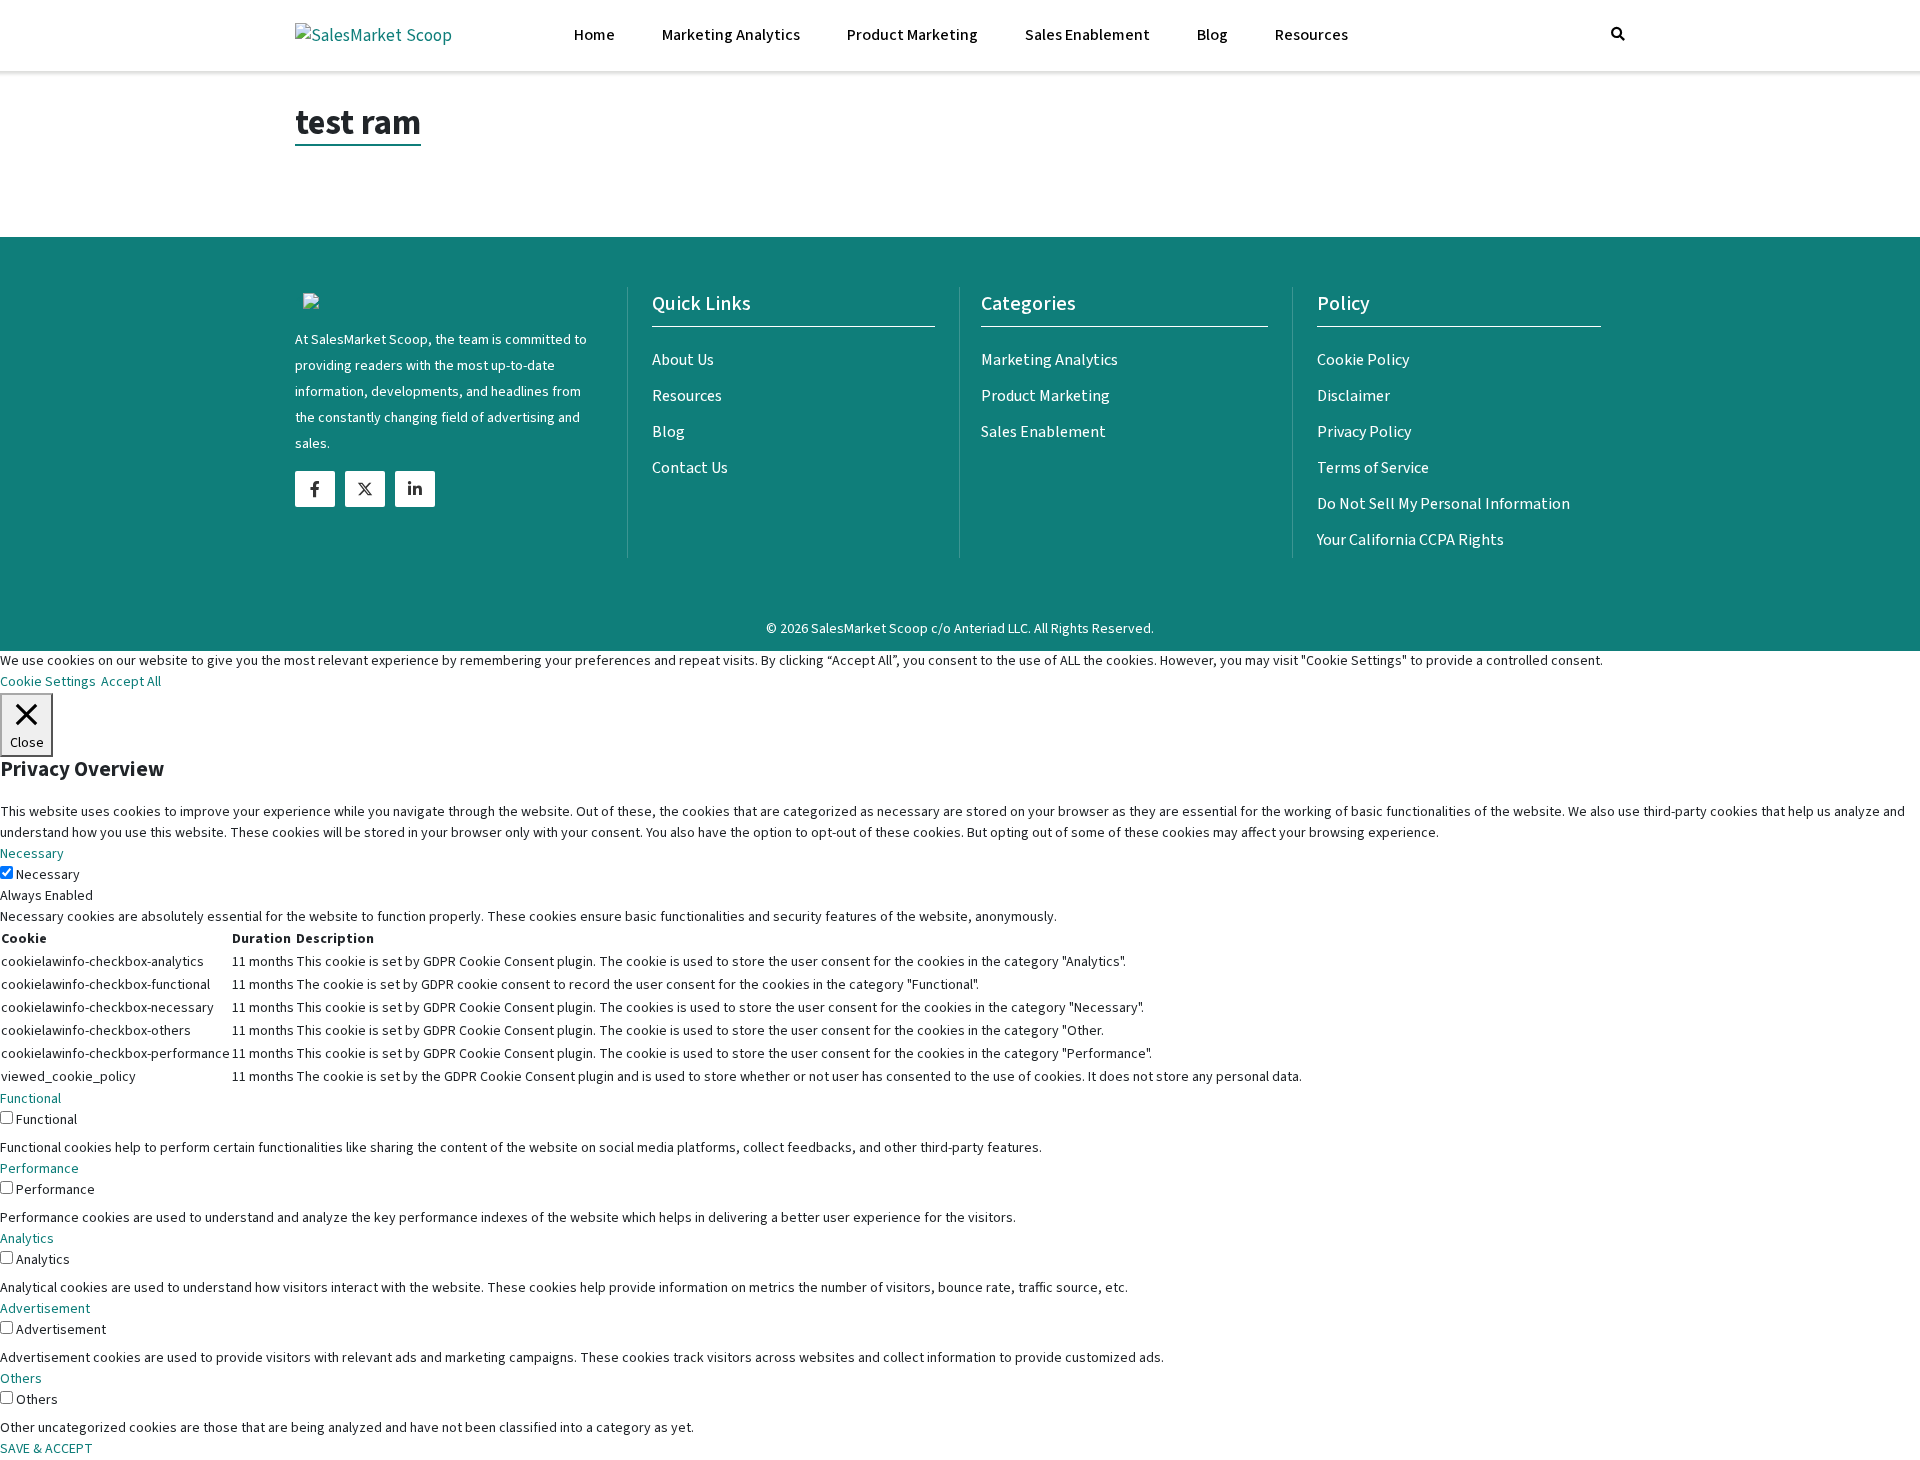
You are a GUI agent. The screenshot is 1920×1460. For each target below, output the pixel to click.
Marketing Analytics (731, 35)
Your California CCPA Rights (1410, 540)
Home (594, 35)
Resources (1311, 35)
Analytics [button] (27, 1239)
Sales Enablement (1087, 35)
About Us (683, 360)
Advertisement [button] (45, 1309)
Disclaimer (1353, 396)
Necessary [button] (32, 854)
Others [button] (21, 1379)
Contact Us (690, 468)
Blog (1212, 35)
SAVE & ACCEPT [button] (46, 1449)
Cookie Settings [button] (48, 682)
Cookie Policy (1363, 360)
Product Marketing (912, 35)
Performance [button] (39, 1169)
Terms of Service (1373, 468)
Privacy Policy (1364, 432)
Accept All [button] (131, 682)
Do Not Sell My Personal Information (1443, 504)
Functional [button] (30, 1099)
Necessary (48, 875)
